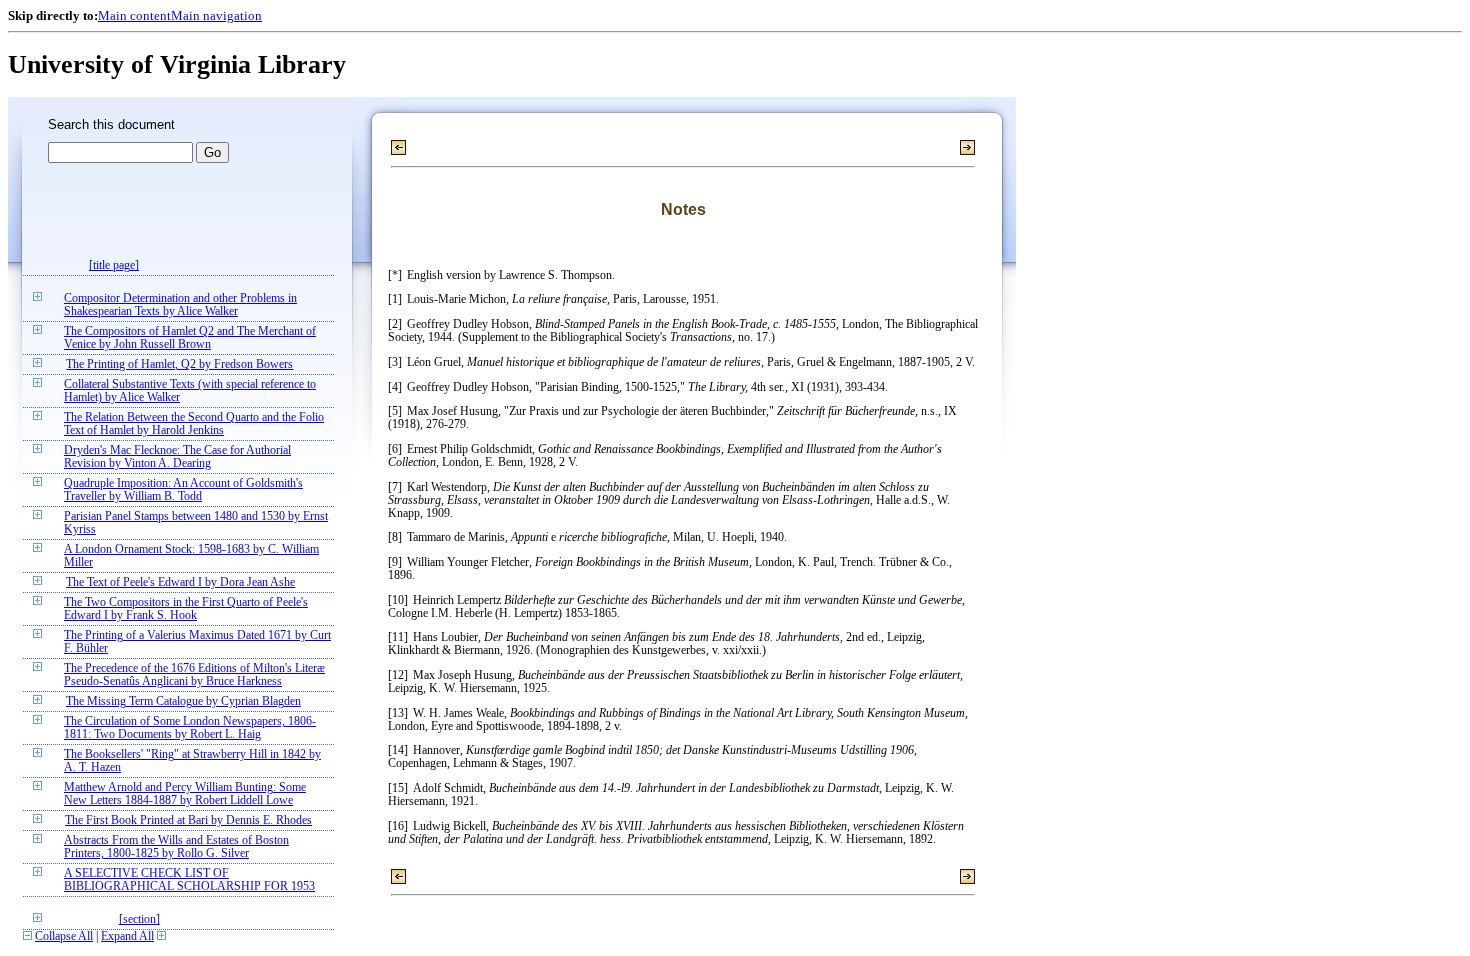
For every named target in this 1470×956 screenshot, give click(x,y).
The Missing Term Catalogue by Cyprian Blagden (183, 701)
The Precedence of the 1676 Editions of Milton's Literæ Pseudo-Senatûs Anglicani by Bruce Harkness (194, 675)
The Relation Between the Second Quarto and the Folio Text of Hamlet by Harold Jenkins (194, 424)
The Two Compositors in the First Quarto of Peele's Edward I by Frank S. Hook (186, 609)
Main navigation (216, 15)
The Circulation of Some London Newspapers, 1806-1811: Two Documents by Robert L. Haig (190, 728)
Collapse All (64, 936)
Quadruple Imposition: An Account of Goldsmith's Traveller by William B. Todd (183, 490)
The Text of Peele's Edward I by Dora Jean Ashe (180, 582)
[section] (139, 919)
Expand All (127, 936)
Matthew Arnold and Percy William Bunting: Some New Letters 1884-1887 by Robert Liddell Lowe (185, 794)
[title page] (114, 265)
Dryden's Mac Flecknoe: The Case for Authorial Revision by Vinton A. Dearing (177, 457)
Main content (134, 15)
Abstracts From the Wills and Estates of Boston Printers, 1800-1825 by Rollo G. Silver (176, 847)
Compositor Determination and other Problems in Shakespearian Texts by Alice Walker (180, 305)
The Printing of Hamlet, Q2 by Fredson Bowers (179, 364)
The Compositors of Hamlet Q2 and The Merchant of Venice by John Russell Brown (190, 338)
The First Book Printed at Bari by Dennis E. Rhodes (188, 820)
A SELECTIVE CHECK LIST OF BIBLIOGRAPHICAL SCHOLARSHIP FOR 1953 (189, 880)
